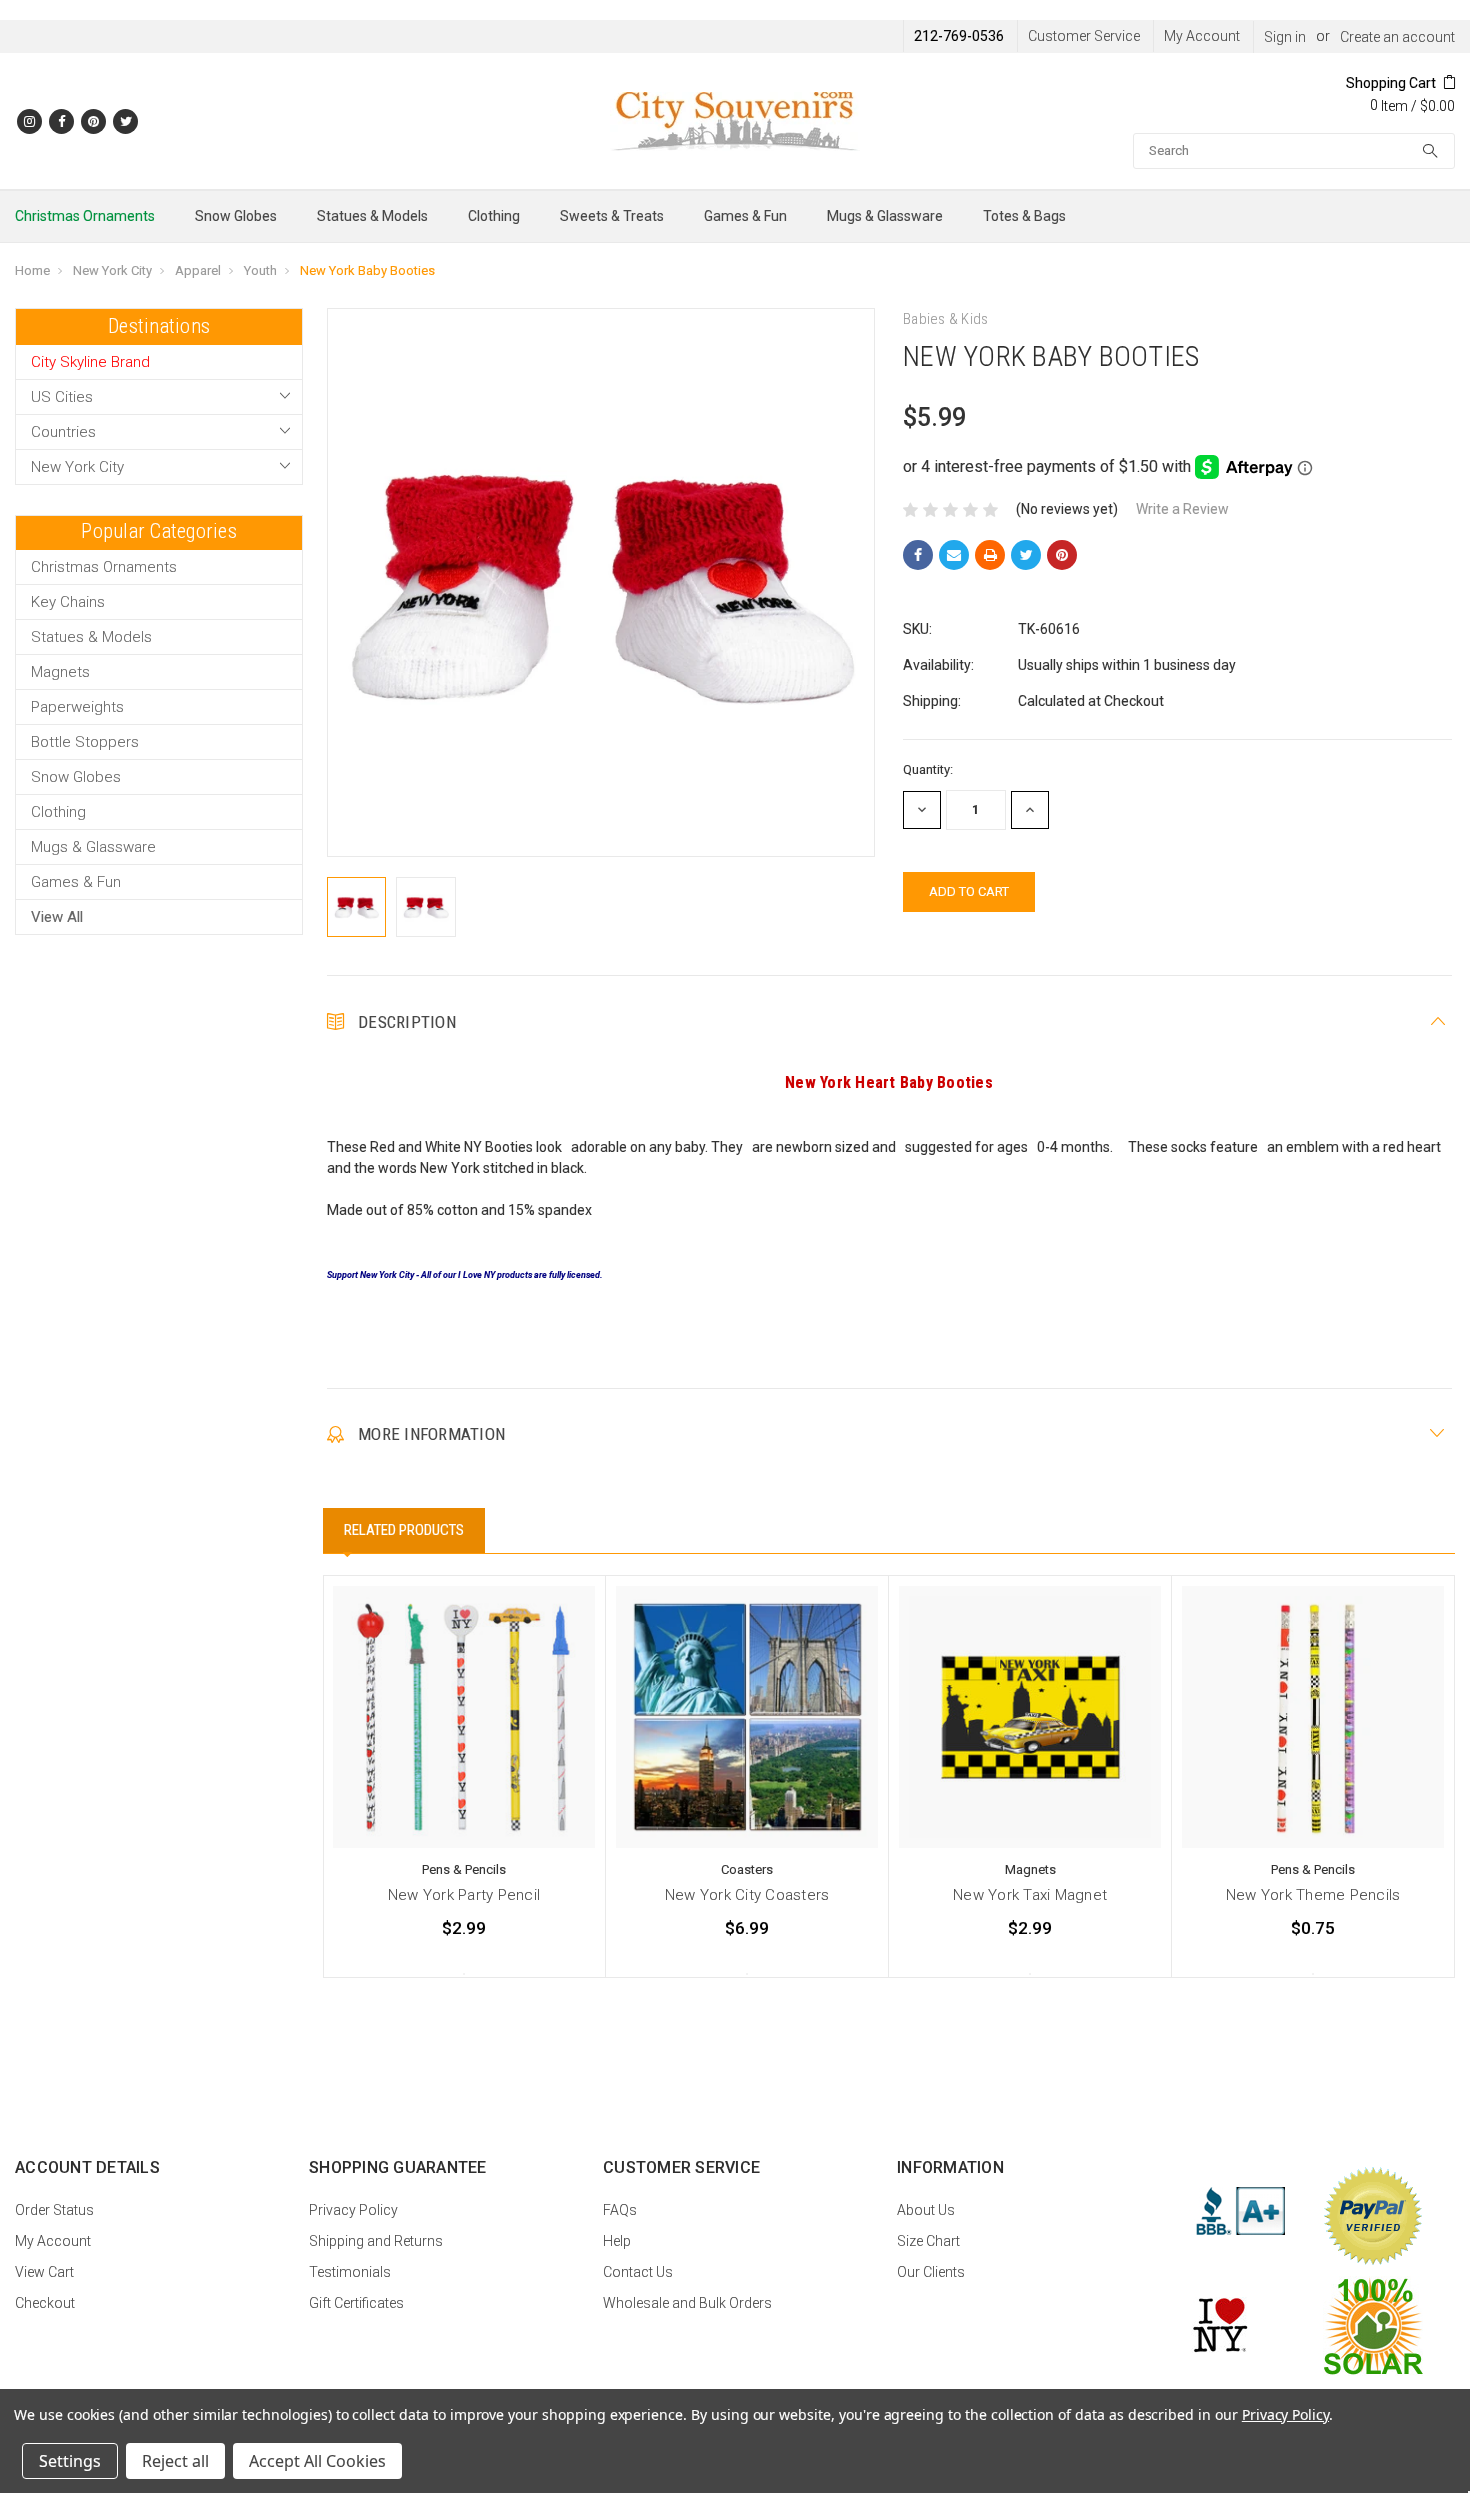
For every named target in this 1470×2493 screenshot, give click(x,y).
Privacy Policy (353, 2210)
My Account (1202, 36)
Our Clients (931, 2272)
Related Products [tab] (404, 1530)
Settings (70, 2461)
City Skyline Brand (90, 362)
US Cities (62, 397)
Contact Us (638, 2272)
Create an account (1397, 37)
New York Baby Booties (367, 270)
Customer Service (1084, 36)
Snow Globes (236, 216)
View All (57, 917)
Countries (63, 432)
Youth (260, 270)
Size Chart (928, 2241)
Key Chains (68, 602)
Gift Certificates (356, 2303)
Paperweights (77, 707)
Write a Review (1182, 509)
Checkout (45, 2303)
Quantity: (928, 769)
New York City (112, 270)
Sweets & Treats (612, 216)
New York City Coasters (747, 1895)
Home (32, 270)
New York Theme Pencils (1313, 1895)
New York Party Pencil (464, 1895)
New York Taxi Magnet (1030, 1895)
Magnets (60, 672)
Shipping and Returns (376, 2241)
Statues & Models (372, 216)
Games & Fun (745, 216)
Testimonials (350, 2272)
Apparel (198, 270)
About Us (926, 2210)
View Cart (44, 2272)
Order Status (54, 2210)
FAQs (620, 2210)
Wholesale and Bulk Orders (687, 2303)
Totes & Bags (1024, 216)
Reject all (175, 2461)
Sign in (1285, 37)
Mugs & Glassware (885, 216)
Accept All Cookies (317, 2461)
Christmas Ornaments (85, 216)
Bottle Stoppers (85, 742)
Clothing (494, 216)
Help (617, 2241)
